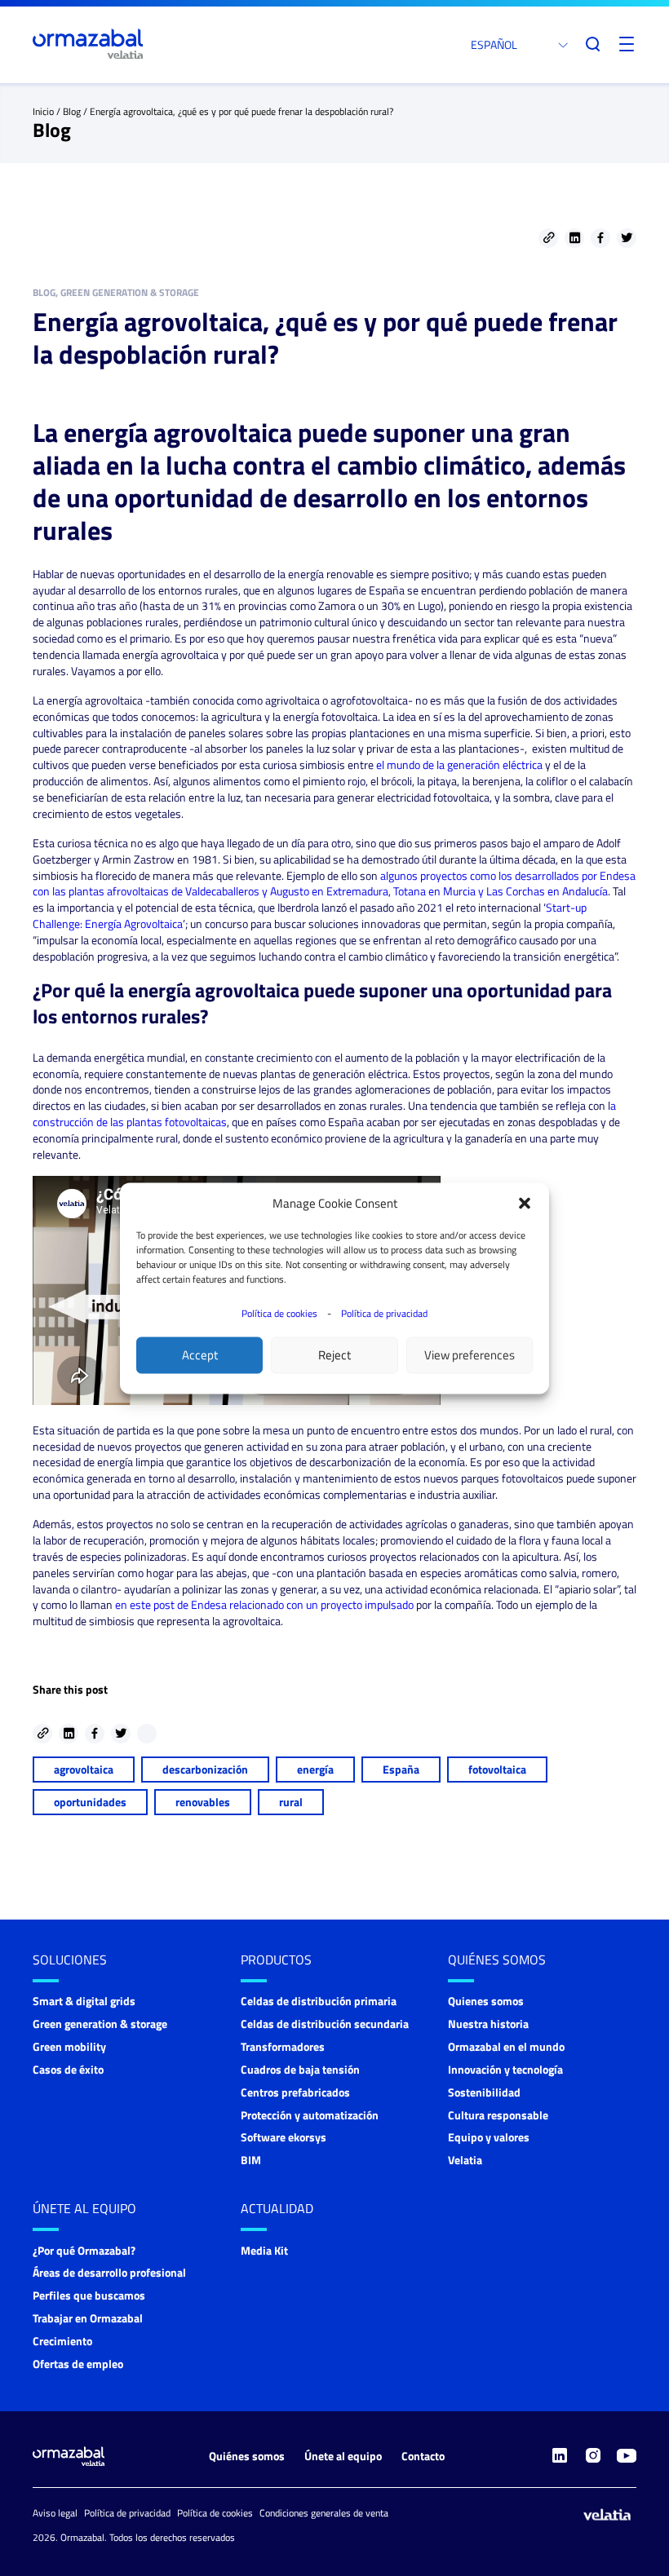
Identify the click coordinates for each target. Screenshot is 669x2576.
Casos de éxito (68, 2069)
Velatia (465, 2160)
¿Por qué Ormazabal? (84, 2250)
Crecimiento (62, 2341)
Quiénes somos (497, 1960)
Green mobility (69, 2046)
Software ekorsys (284, 2137)
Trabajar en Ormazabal (88, 2318)
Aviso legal (55, 2513)
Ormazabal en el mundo (506, 2046)
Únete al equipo (84, 2208)
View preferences (470, 1355)
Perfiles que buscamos (89, 2295)
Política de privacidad (384, 1312)
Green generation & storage (100, 2024)
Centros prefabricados (295, 2092)
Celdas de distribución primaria (319, 2001)
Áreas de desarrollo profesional (109, 2272)
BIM (251, 2160)
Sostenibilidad (484, 2092)
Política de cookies (279, 1312)
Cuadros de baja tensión (300, 2069)
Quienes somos (486, 2001)
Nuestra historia (488, 2024)
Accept (200, 1355)
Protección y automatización (310, 2115)
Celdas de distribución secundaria (325, 2024)
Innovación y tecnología (505, 2069)
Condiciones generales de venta (324, 2513)
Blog (72, 111)
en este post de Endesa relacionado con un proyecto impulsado (264, 1604)
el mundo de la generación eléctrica (459, 764)
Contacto (423, 2456)
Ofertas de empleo (78, 2364)
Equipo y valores (489, 2137)
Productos (276, 1960)
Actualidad (277, 2208)
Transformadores (283, 2046)
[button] (525, 1203)
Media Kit (264, 2250)
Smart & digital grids (84, 2001)
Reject (334, 1355)
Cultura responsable (498, 2115)
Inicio (43, 111)
